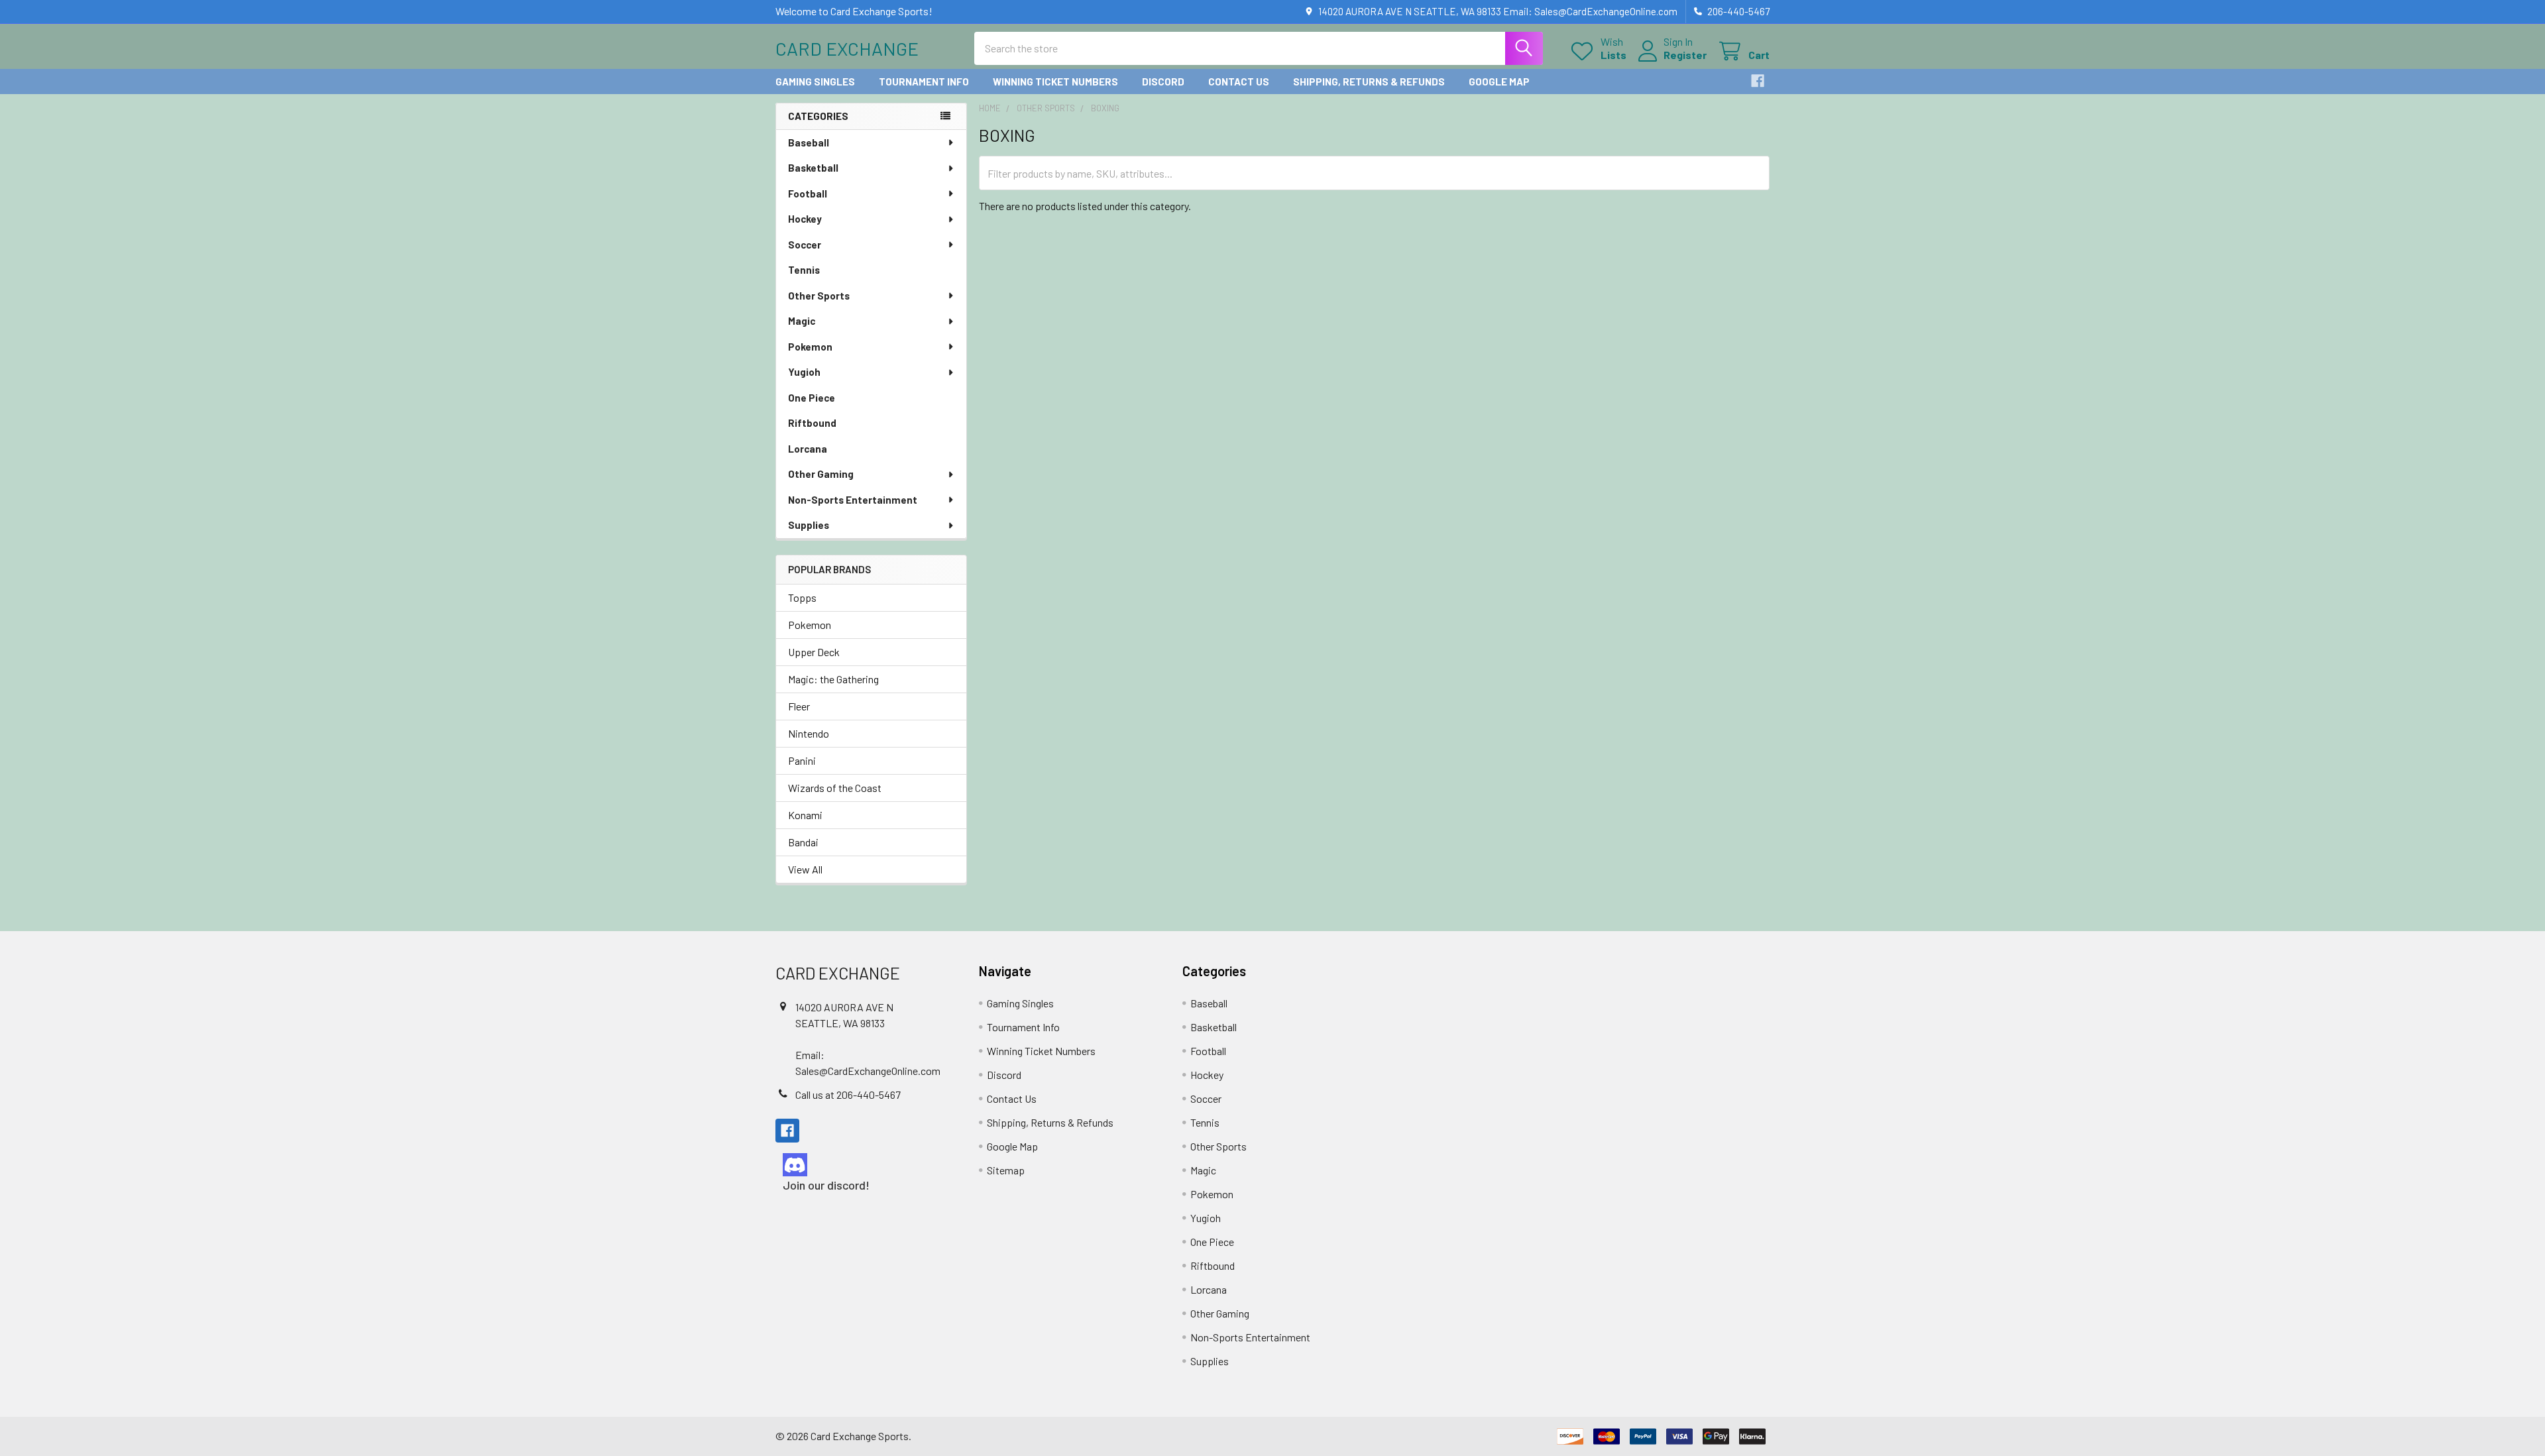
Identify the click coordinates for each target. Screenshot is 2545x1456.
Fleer (799, 706)
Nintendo (809, 733)
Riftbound (812, 423)
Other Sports (819, 296)
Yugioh (804, 372)
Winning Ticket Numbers (1055, 82)
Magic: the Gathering (833, 679)
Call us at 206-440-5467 (848, 1094)
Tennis (804, 270)
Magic (802, 321)
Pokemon (810, 347)
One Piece (812, 398)
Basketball (813, 168)
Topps (802, 597)
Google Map (1499, 82)
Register (1685, 55)
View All (805, 869)
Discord (1163, 82)
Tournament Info (924, 82)
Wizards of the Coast (835, 788)
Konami (805, 815)
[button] (866, 1165)
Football (808, 194)
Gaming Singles (815, 82)
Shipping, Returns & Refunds (1369, 82)
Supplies (809, 525)
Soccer (805, 245)
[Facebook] (1758, 81)
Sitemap (1006, 1170)
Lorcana (808, 449)
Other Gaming (821, 474)
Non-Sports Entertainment (853, 500)
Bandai (803, 842)
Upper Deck (814, 652)
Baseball (809, 142)
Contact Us (1239, 82)
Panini (802, 760)
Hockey (805, 219)
